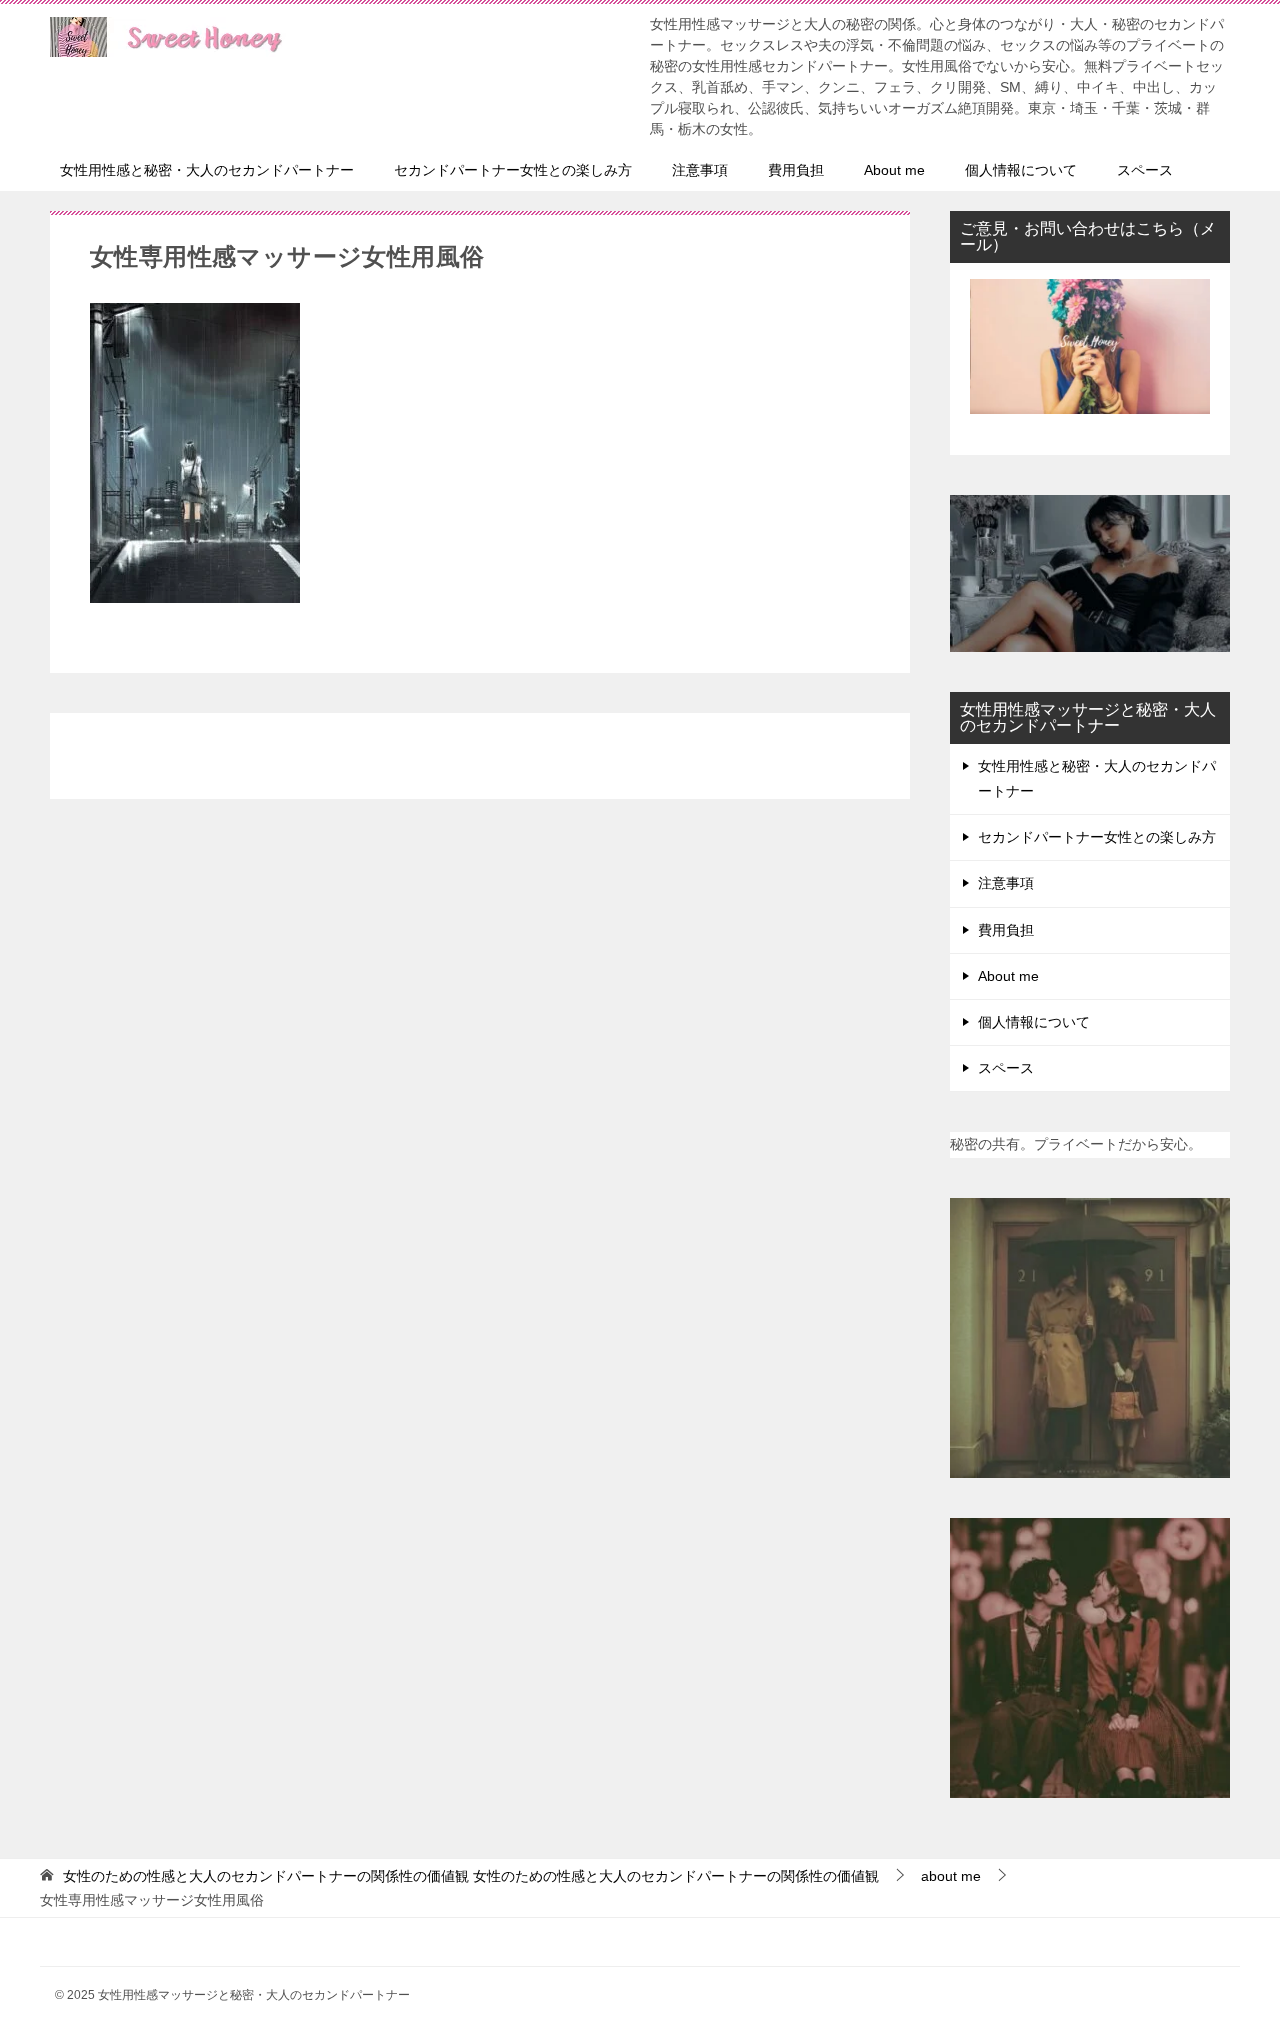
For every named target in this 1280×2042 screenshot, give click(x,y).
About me (894, 170)
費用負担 (796, 170)
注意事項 (700, 170)
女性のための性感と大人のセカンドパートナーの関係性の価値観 (471, 1876)
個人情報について (1021, 170)
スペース (1145, 170)
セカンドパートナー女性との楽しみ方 (513, 170)
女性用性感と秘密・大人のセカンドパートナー (207, 170)
